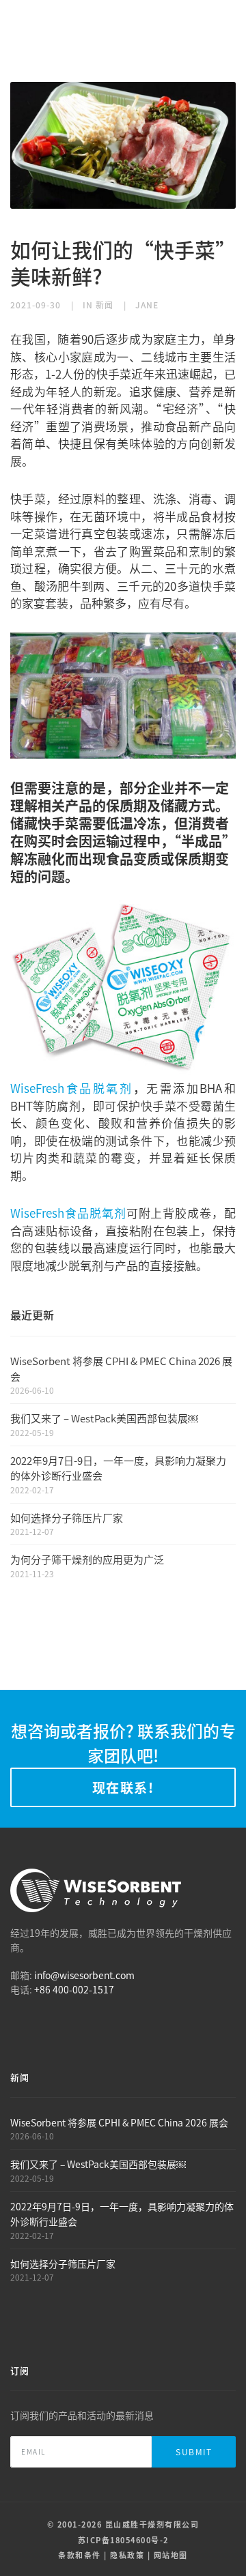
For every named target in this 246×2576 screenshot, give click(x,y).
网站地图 (171, 2555)
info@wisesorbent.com (84, 1975)
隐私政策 (127, 2555)
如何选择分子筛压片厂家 (67, 1518)
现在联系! (123, 1787)
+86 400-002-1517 (74, 1989)
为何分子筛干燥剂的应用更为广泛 (87, 1559)
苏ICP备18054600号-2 (123, 2540)
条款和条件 (80, 2555)
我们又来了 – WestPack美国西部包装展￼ (104, 1418)
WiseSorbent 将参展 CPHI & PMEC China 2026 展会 (119, 2122)
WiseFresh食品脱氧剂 (72, 1088)
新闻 (105, 305)
